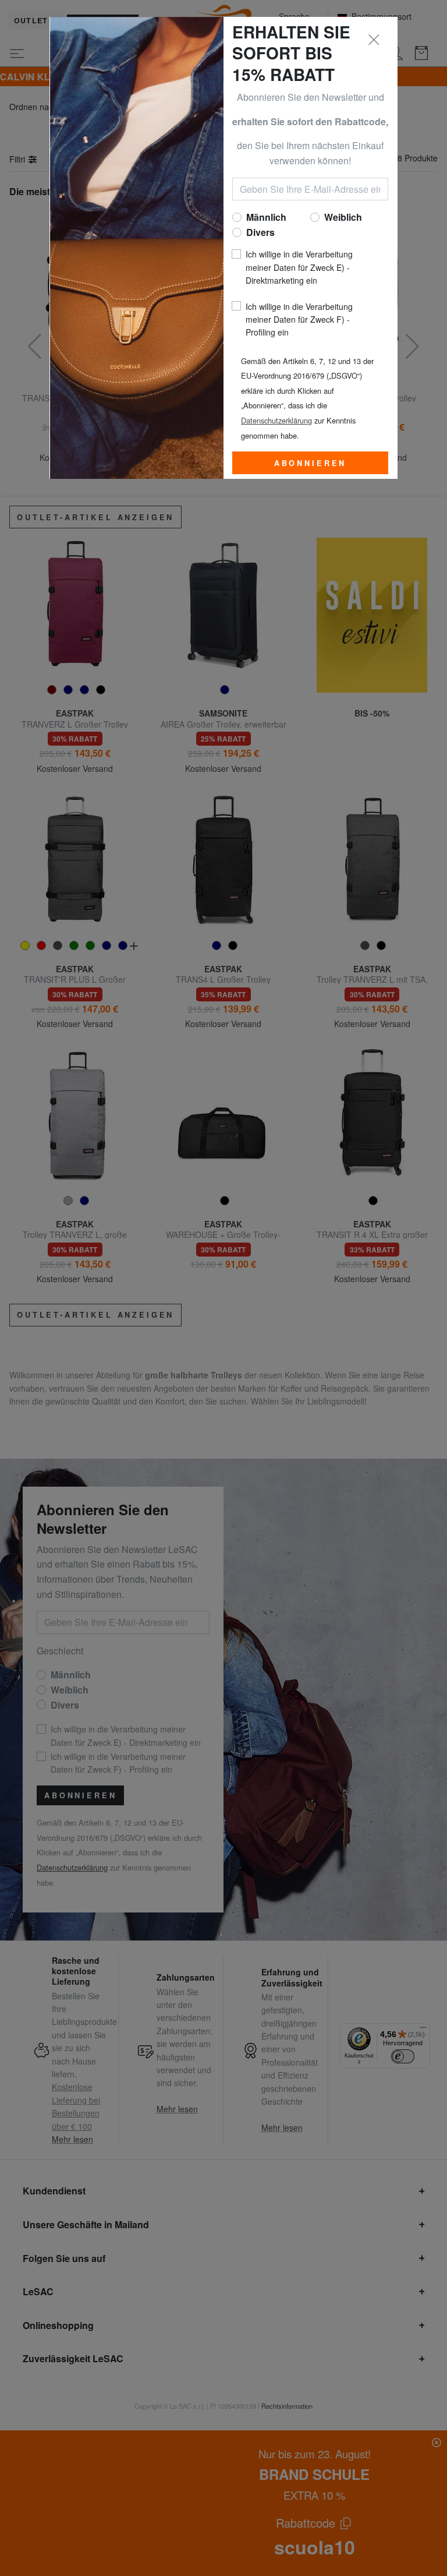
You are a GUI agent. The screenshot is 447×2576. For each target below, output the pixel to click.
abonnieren (310, 463)
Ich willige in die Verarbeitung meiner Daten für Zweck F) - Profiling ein (299, 320)
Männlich (266, 217)
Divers (260, 232)
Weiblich (343, 217)
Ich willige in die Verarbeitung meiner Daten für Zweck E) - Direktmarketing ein (299, 267)
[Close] (374, 40)
